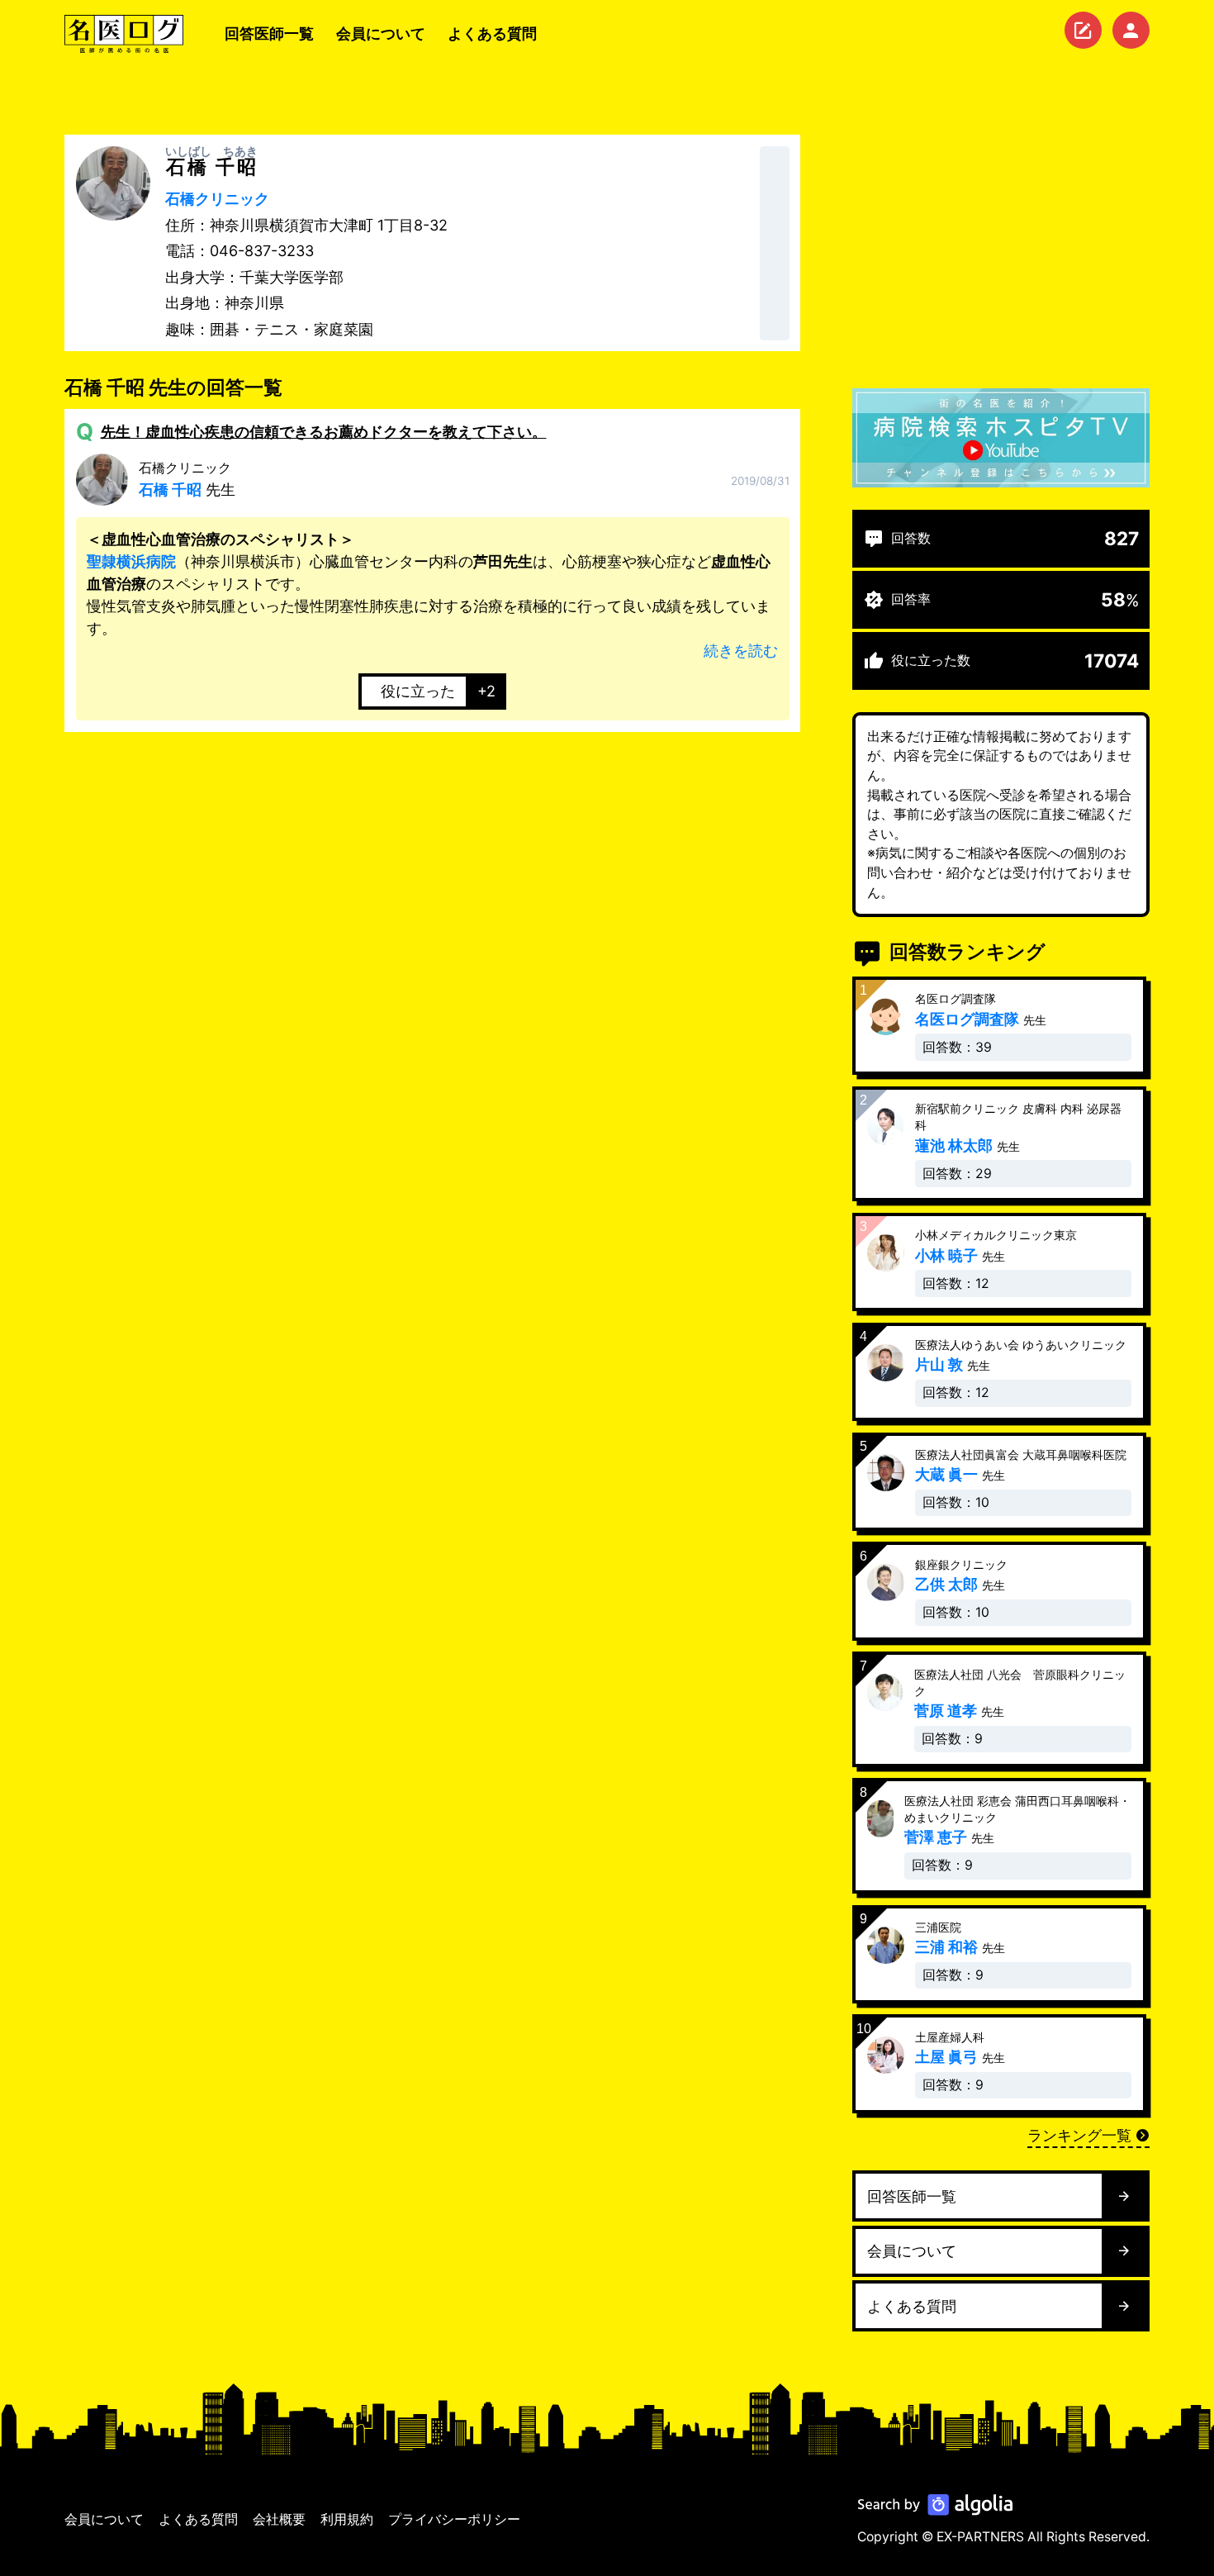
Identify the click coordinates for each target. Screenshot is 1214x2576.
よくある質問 (492, 33)
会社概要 (279, 2519)
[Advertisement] (1001, 250)
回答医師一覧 (269, 33)
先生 (187, 479)
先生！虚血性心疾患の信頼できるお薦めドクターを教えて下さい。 (324, 432)
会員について (381, 33)
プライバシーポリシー (454, 2519)
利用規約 (347, 2519)
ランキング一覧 (1079, 2135)
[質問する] (1083, 30)
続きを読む (741, 651)
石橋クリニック (217, 199)
